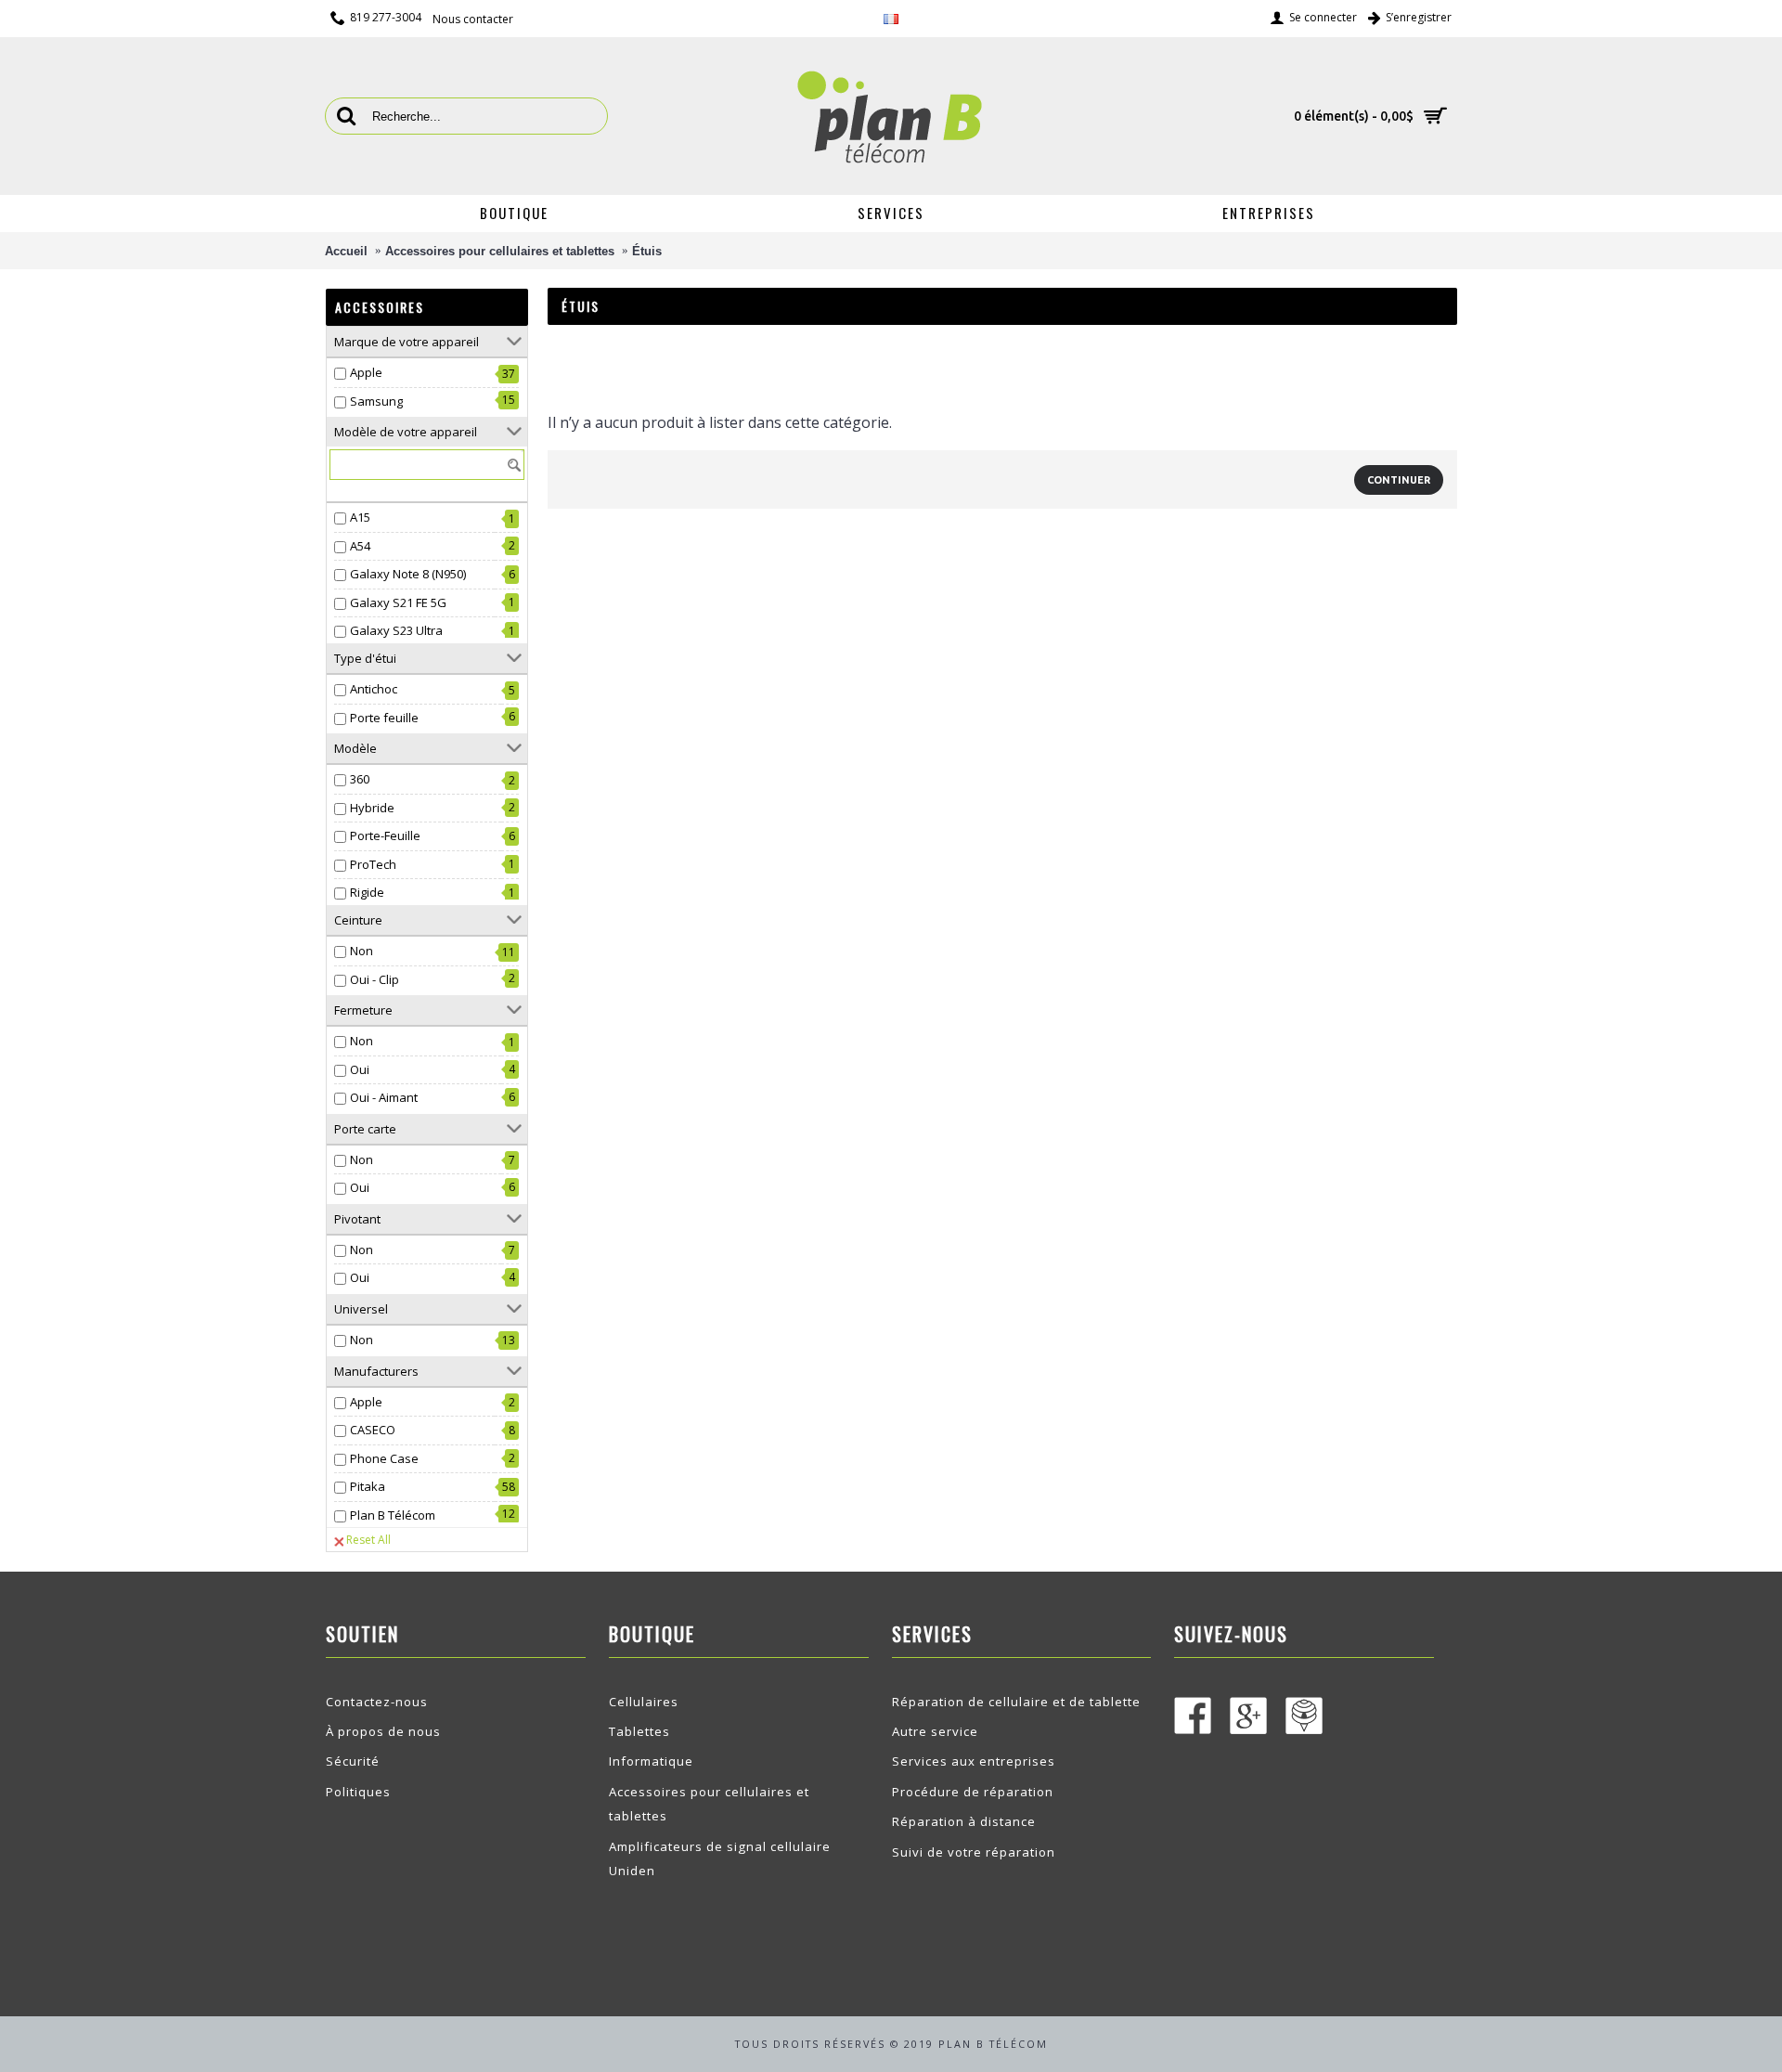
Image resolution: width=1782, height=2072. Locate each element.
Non (362, 951)
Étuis (647, 251)
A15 (360, 517)
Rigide (367, 892)
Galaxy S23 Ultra (396, 630)
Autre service (935, 1731)
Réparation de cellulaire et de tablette (1016, 1702)
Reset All (368, 1540)
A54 (360, 546)
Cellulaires (644, 1702)
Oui (360, 1069)
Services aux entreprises (974, 1761)
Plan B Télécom (393, 1515)
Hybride (372, 808)
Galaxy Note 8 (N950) (408, 574)
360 (360, 779)
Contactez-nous (377, 1702)
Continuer (1399, 480)
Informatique (651, 1761)
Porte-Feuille (385, 835)
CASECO (373, 1430)
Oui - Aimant (384, 1097)
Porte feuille (384, 718)
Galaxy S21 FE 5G (398, 602)
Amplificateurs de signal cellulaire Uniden (720, 1858)
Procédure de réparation (973, 1792)
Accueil (346, 251)
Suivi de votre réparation (974, 1852)
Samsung (376, 401)
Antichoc (374, 689)
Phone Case (384, 1458)
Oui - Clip (374, 979)
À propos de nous (383, 1731)
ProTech (373, 864)
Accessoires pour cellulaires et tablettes (500, 251)
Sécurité (353, 1761)
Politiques (358, 1792)
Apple (366, 372)
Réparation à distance (964, 1821)
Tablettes (639, 1731)
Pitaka (368, 1486)
